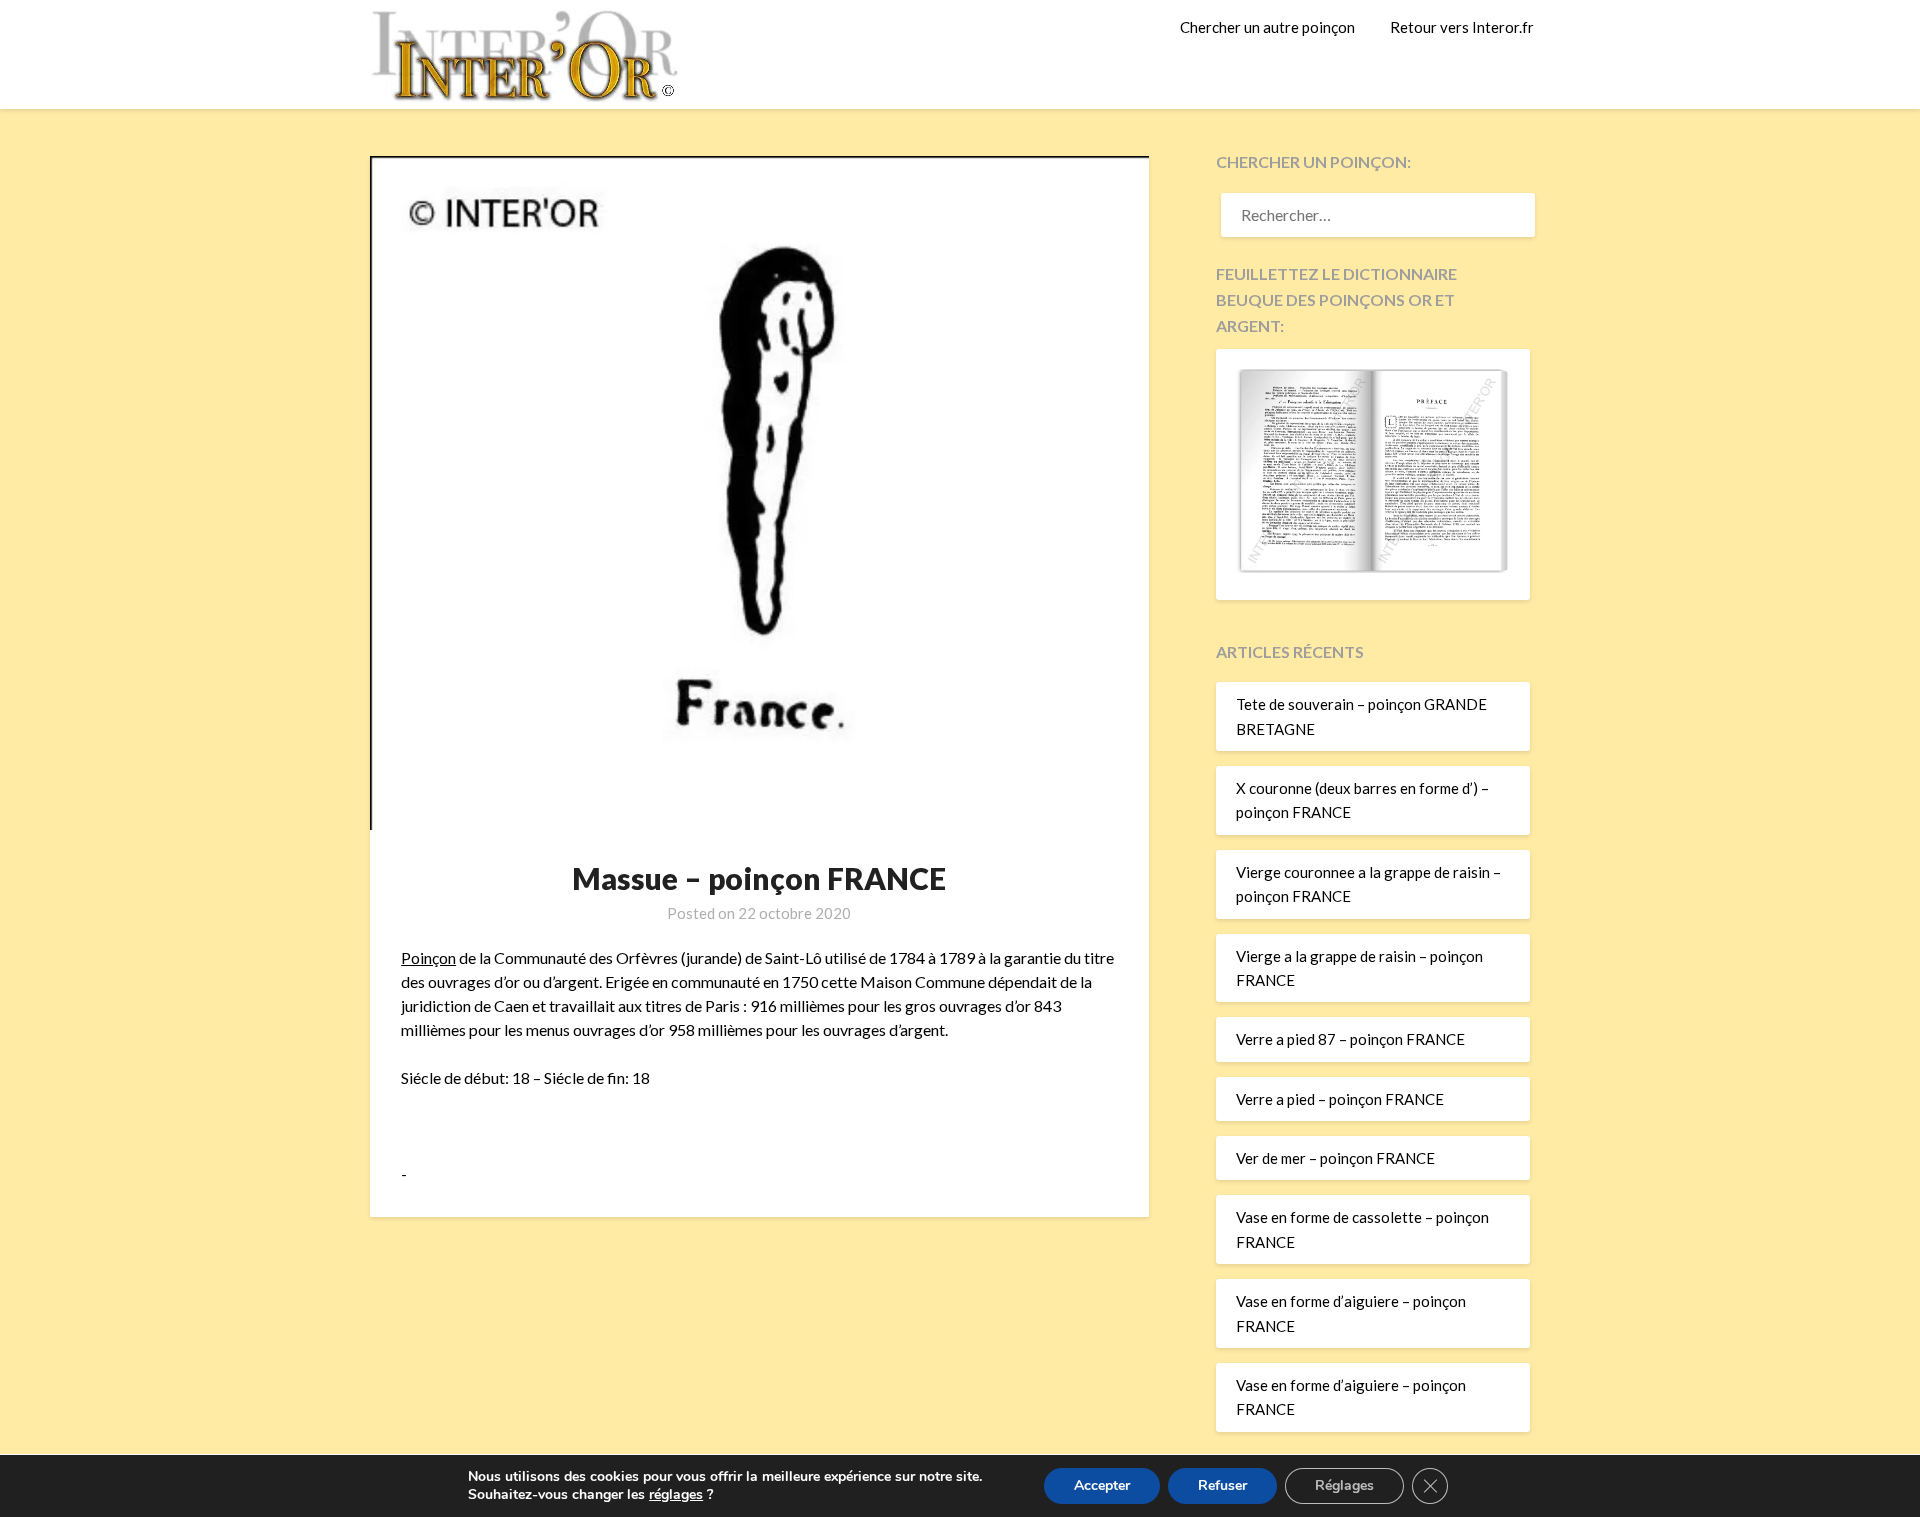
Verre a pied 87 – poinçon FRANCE (1350, 1039)
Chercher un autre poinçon (1267, 27)
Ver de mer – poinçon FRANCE (1335, 1158)
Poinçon (428, 957)
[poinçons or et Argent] (1373, 567)
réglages (676, 1495)
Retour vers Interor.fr (1462, 27)
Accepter (1102, 1485)
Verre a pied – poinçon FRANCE (1340, 1099)
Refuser (1222, 1485)
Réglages (1344, 1485)
